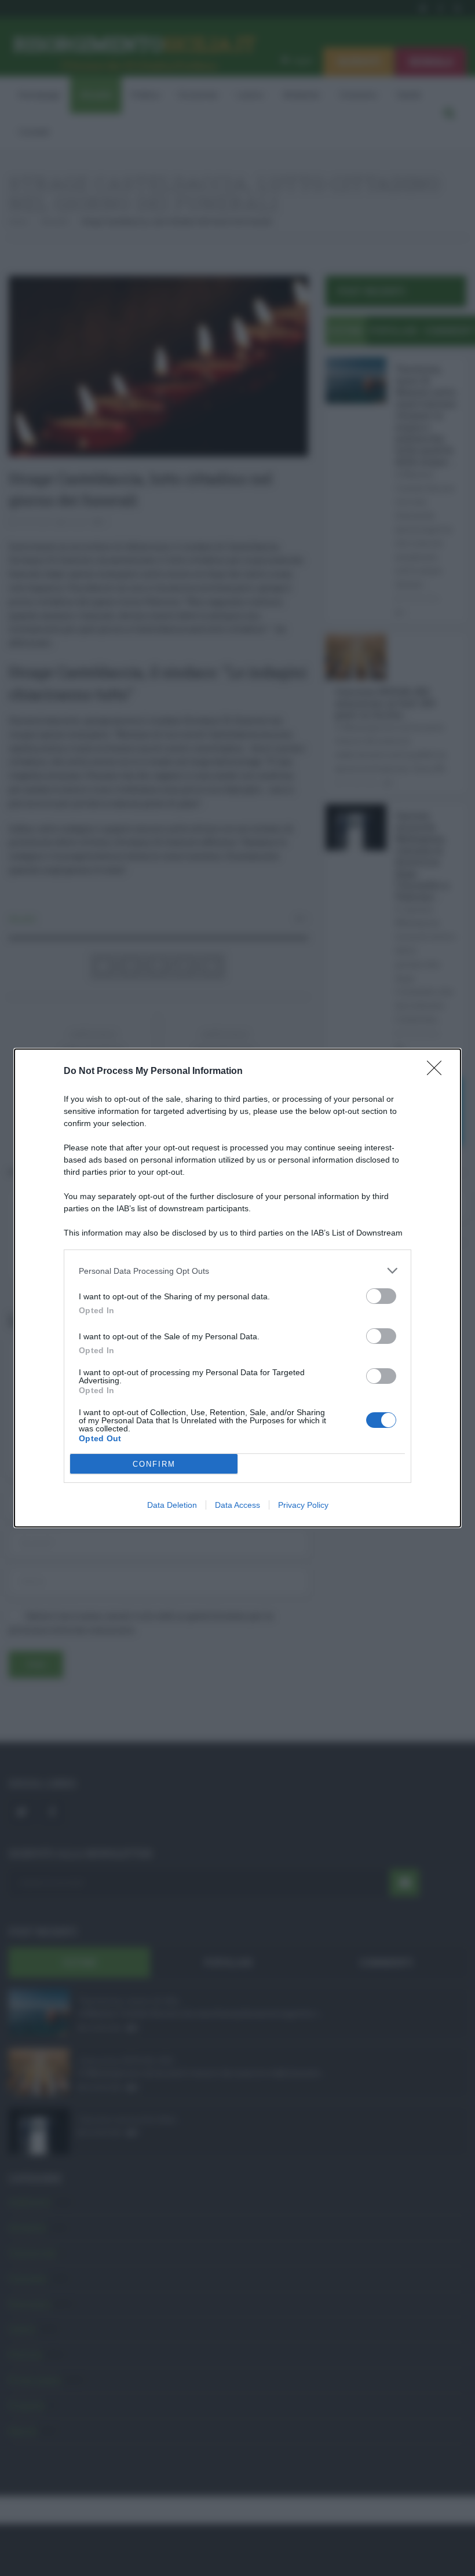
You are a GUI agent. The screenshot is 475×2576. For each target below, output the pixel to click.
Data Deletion (172, 1505)
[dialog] (237, 1288)
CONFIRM (154, 1464)
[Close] (438, 1072)
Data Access (237, 1505)
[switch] (381, 1296)
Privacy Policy (303, 1505)
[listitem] (237, 1271)
